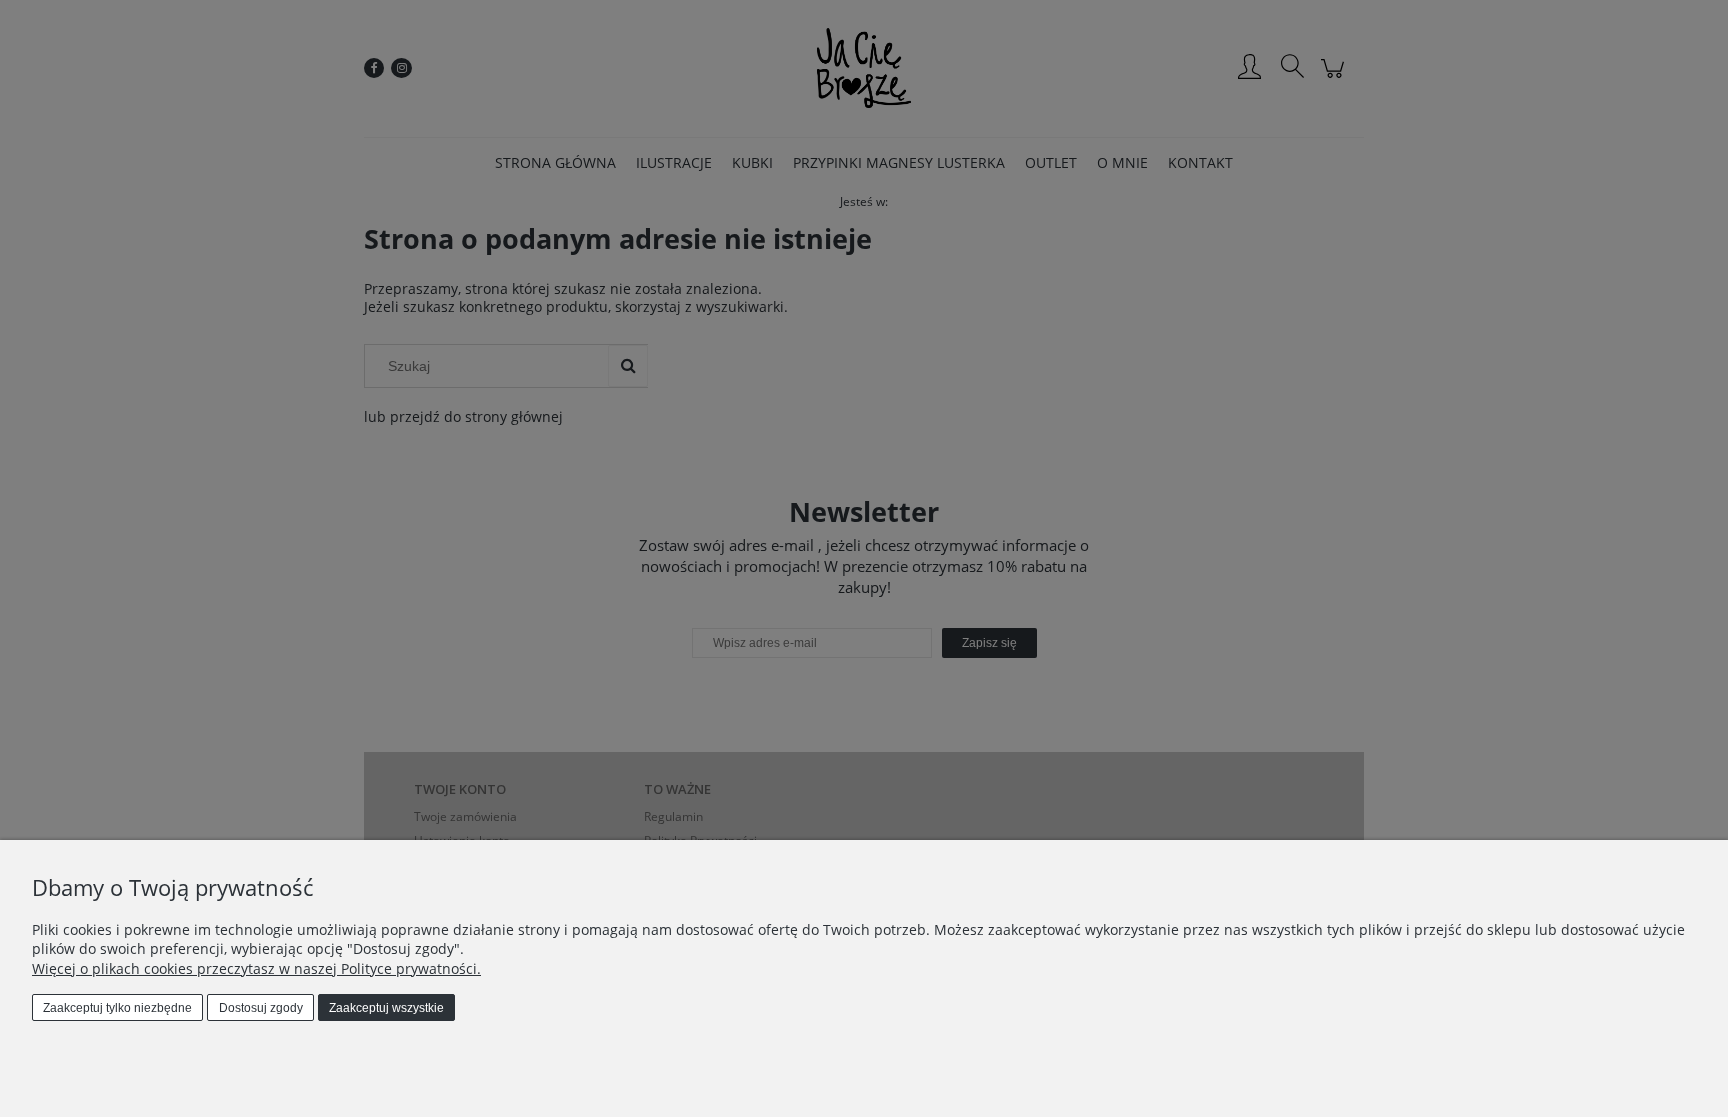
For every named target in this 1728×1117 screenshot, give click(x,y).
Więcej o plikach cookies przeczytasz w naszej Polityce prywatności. (256, 968)
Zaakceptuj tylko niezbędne (117, 1008)
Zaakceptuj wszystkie (386, 1008)
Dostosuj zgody (261, 1008)
